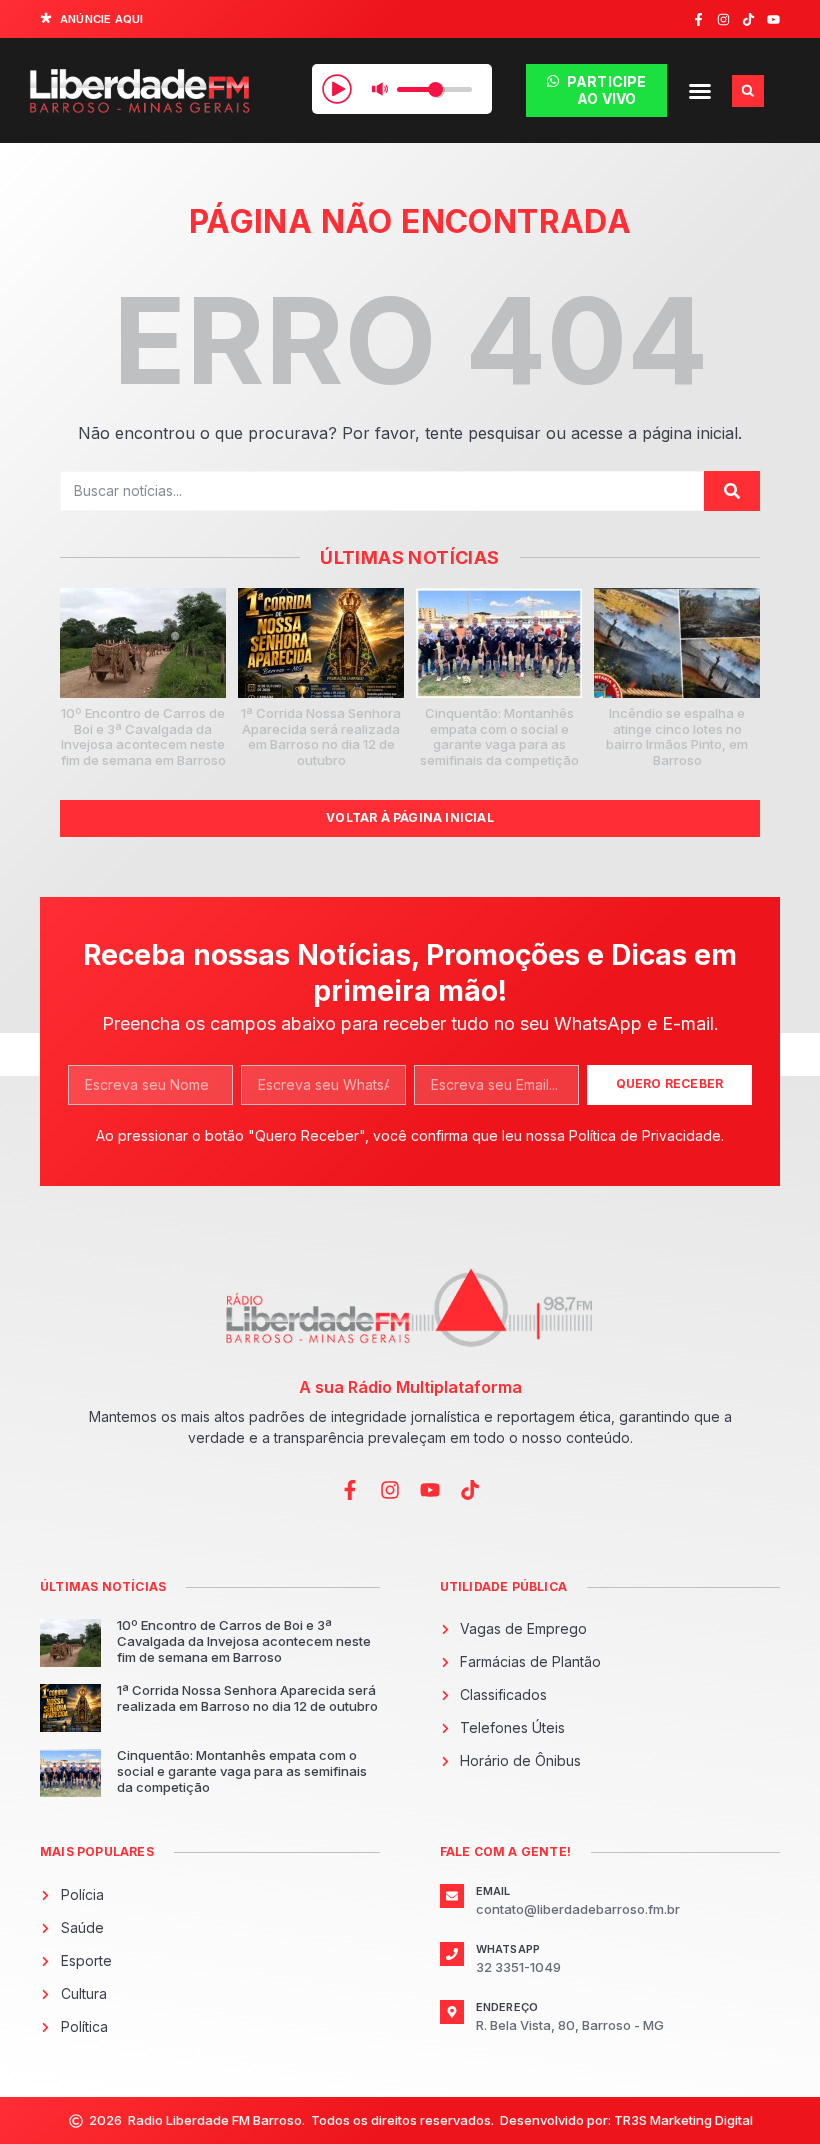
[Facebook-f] (698, 19)
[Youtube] (773, 19)
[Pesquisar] (732, 491)
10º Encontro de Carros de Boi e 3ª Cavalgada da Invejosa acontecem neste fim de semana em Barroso (143, 736)
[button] (700, 91)
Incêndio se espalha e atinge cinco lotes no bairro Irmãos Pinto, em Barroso (677, 736)
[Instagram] (723, 19)
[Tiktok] (748, 19)
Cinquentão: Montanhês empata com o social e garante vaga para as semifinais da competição (499, 736)
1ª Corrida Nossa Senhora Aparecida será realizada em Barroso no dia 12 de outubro (321, 736)
